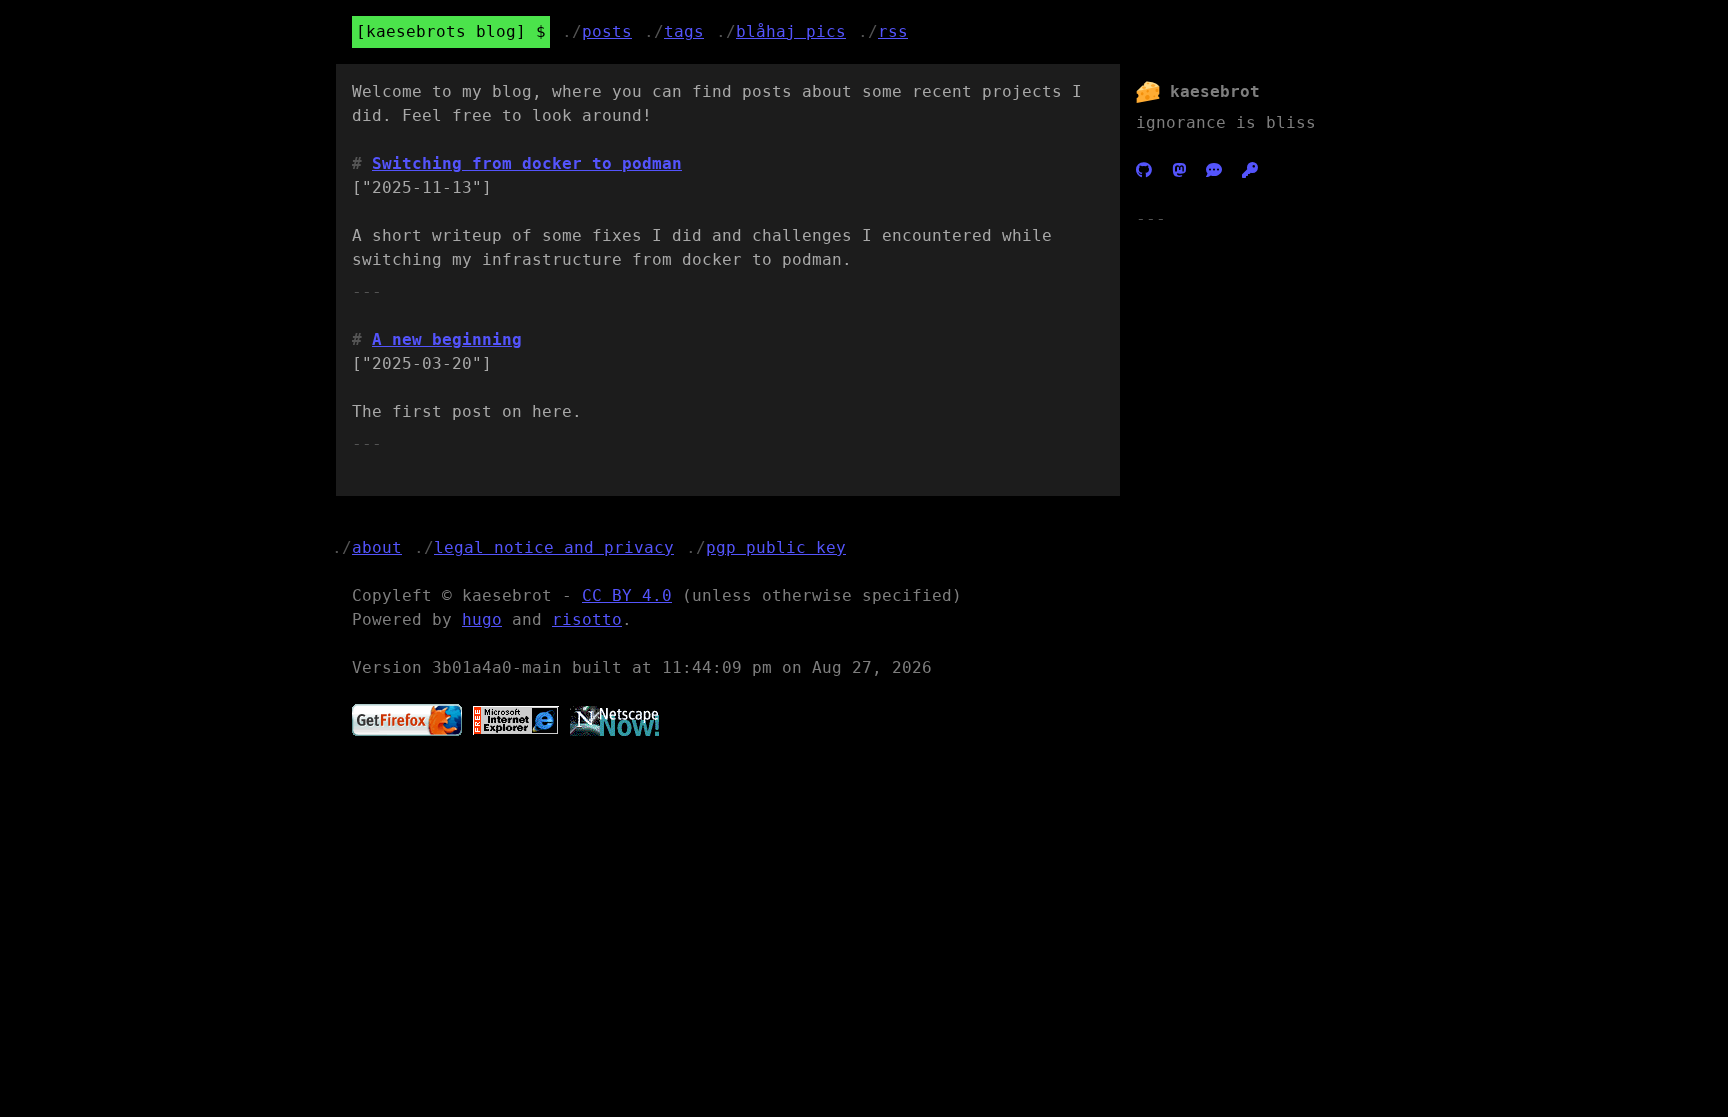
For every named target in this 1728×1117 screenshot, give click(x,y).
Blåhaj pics (791, 31)
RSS (893, 31)
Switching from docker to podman (527, 163)
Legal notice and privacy (554, 547)
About (377, 547)
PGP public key (776, 547)
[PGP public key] (1250, 170)
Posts (607, 31)
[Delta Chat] (1214, 170)
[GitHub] (1144, 170)
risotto (587, 619)
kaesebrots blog (441, 31)
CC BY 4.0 (627, 595)
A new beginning (447, 339)
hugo (482, 619)
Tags (684, 31)
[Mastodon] (1179, 170)
